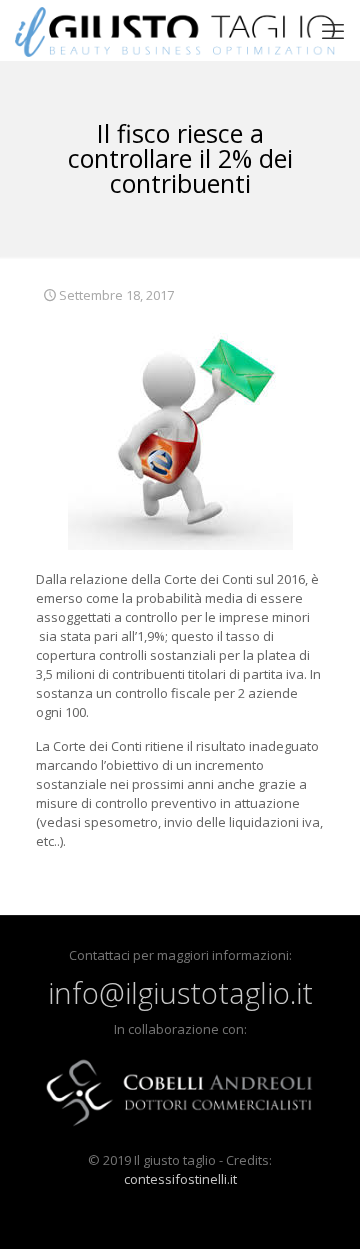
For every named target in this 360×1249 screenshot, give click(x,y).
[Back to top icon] (319, 1208)
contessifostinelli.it (180, 1179)
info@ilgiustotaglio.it (180, 992)
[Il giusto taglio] (175, 30)
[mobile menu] (333, 30)
